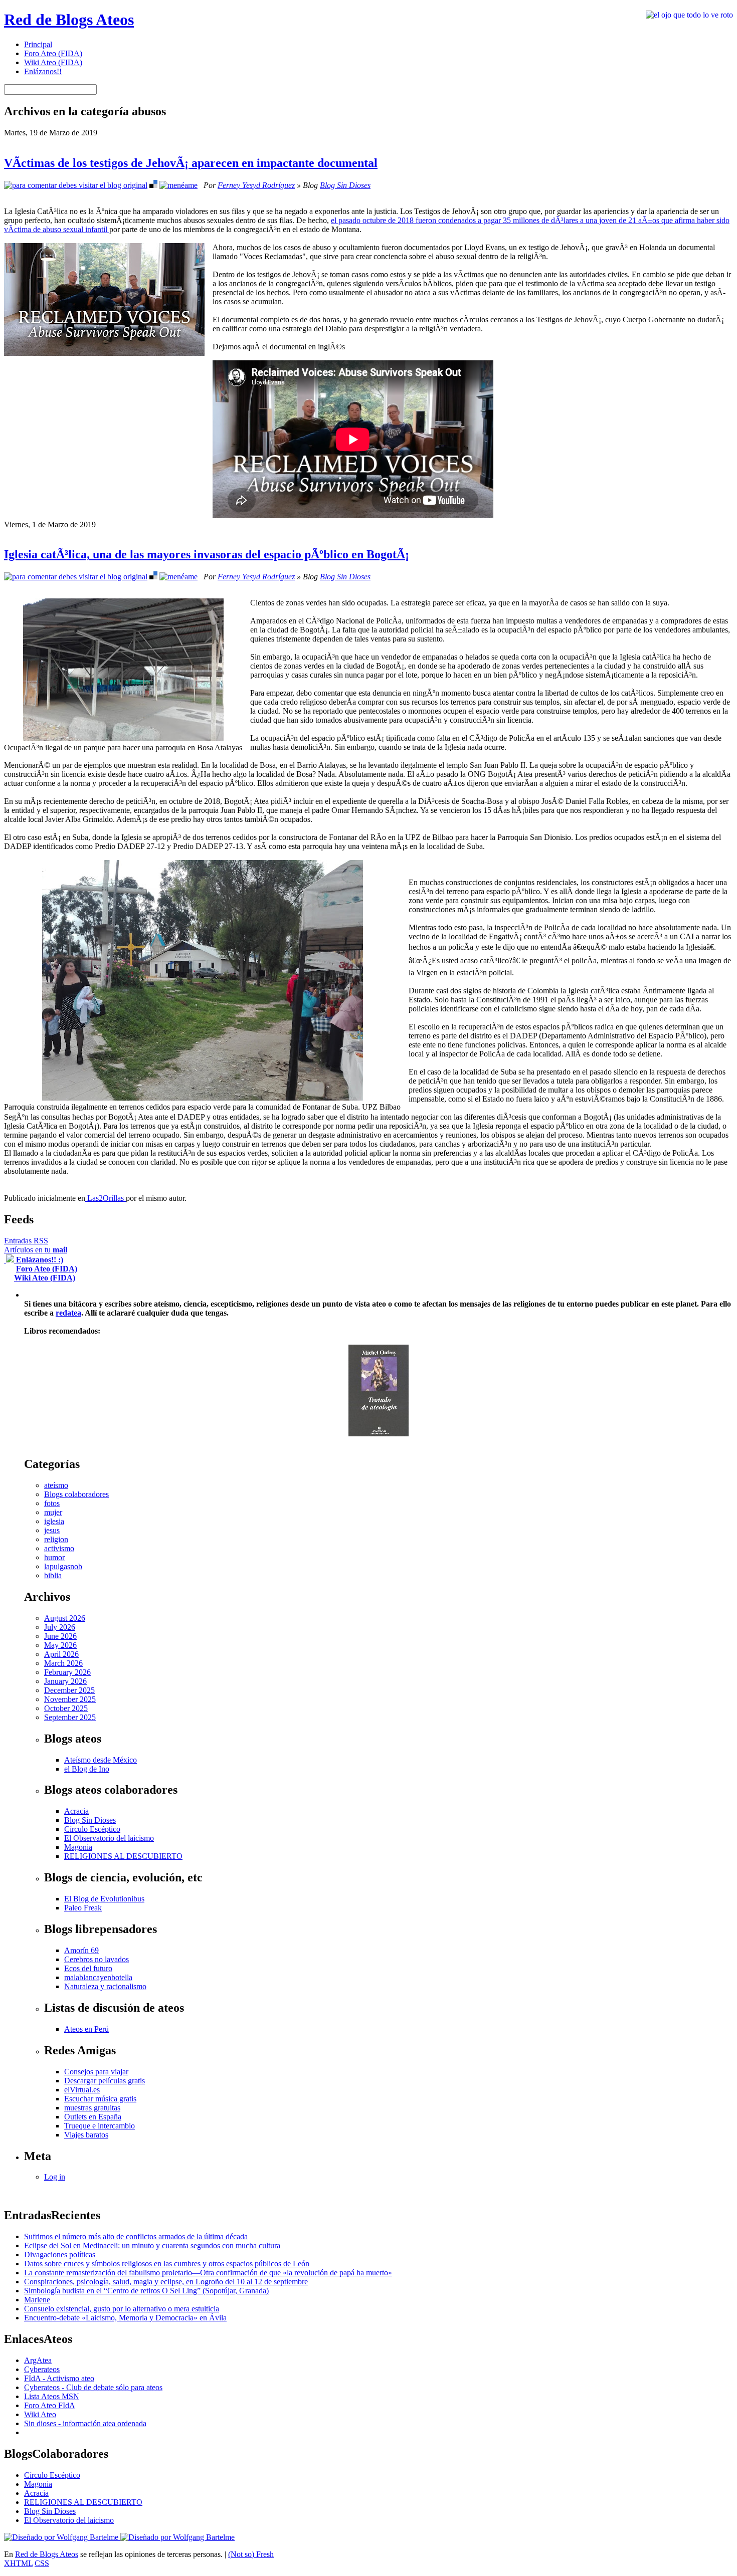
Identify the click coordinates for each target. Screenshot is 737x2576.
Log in (55, 2177)
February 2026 (67, 1672)
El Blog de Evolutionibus (104, 1899)
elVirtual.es (82, 2090)
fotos (52, 1503)
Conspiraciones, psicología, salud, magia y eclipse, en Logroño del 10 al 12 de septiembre (166, 2282)
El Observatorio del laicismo (109, 1838)
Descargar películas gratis (105, 2081)
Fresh (265, 2554)
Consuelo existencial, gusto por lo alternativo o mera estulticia (122, 2309)
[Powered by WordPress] (62, 2537)
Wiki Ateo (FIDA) (53, 62)
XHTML (18, 2563)
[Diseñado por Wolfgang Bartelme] (177, 2537)
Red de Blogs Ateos (69, 20)
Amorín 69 (81, 1950)
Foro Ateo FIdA (50, 2405)
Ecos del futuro (88, 1968)
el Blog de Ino (87, 1769)
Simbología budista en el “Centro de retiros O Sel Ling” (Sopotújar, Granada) (146, 2291)
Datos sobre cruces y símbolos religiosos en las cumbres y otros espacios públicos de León (167, 2264)
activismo (59, 1548)
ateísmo (56, 1485)
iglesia (54, 1521)
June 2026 (60, 1636)
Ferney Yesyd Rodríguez (256, 185)
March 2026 (63, 1663)
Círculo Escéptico (92, 1829)
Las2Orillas (106, 1198)
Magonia (78, 1847)
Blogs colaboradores (76, 1494)
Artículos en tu (36, 1250)
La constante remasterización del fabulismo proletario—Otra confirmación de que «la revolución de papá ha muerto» (208, 2273)
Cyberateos (42, 2369)
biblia (53, 1575)
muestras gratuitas (92, 2108)
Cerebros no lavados (97, 1959)
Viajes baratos (86, 2135)
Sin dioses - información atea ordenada (85, 2423)
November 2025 (70, 1699)
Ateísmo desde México (101, 1760)
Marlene (37, 2300)
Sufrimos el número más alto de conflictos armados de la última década (136, 2236)
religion (56, 1539)
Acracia (76, 1811)
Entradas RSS (26, 1241)
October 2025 (66, 1708)
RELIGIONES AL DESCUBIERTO (123, 1856)
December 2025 (69, 1690)
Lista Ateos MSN (52, 2396)
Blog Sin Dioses (345, 185)
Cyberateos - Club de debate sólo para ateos (93, 2387)
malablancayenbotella (98, 1977)
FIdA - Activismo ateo (59, 2378)
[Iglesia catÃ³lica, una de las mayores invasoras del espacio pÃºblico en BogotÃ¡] (76, 577)
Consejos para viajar (96, 2072)
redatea (68, 1313)
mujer (53, 1512)
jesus (52, 1530)
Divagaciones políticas (60, 2255)
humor (54, 1557)
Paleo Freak (83, 1908)
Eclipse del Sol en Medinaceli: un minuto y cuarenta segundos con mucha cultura (152, 2245)
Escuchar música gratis (100, 2099)
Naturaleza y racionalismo (105, 1986)
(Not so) (242, 2554)
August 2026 (65, 1618)
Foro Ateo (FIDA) (53, 53)
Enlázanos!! (43, 71)
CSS (42, 2563)
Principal (38, 44)
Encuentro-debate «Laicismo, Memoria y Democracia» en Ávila (125, 2318)
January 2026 (65, 1681)
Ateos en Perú (86, 2029)
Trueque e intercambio (100, 2126)
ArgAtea (38, 2360)
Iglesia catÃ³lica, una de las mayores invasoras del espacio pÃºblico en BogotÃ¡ (207, 554)
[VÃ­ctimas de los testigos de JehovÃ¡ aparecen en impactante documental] (76, 185)
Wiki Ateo (40, 2414)
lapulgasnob (63, 1566)
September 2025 (70, 1717)
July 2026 (60, 1627)
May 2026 (60, 1645)
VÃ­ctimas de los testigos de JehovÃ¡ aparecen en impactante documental (191, 163)
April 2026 (61, 1654)
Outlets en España (93, 2117)
